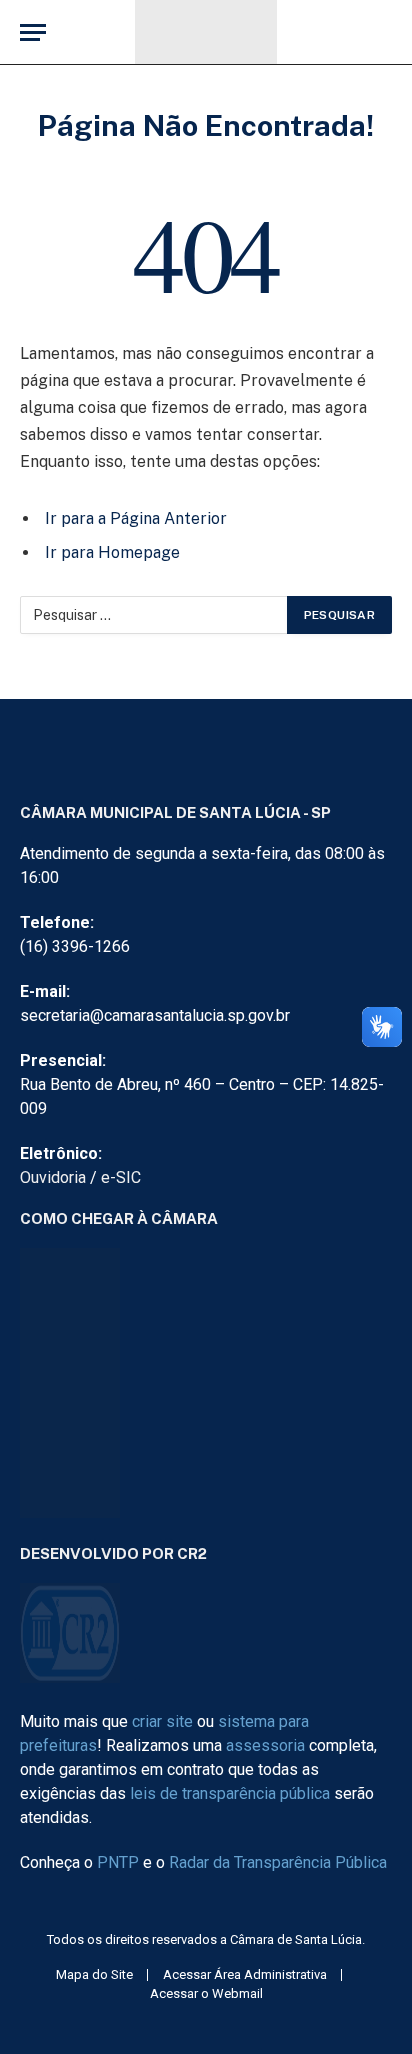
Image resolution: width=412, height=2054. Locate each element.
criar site (162, 1721)
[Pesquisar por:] (154, 615)
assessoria (265, 1745)
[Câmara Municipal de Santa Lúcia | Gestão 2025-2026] (206, 32)
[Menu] (33, 32)
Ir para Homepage (112, 552)
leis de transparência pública (230, 1793)
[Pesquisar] (390, 32)
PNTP (118, 1862)
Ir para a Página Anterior (136, 518)
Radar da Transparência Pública (278, 1862)
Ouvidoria (53, 1177)
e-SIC (121, 1177)
